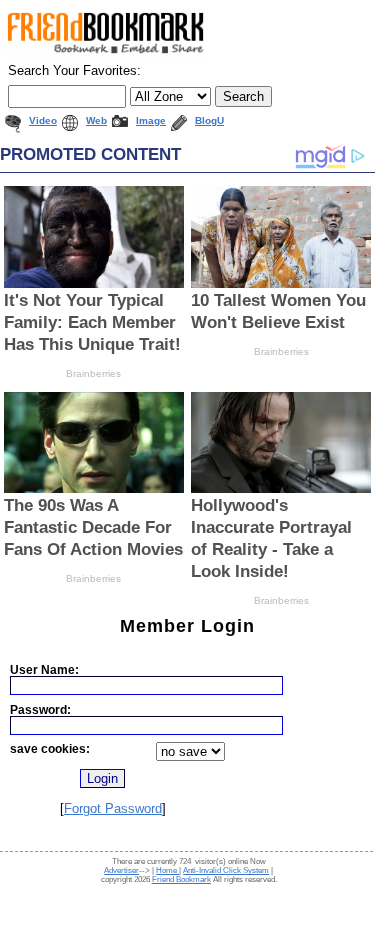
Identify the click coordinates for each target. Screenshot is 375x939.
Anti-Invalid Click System (226, 870)
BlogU (209, 120)
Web (96, 120)
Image (151, 120)
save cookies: (50, 748)
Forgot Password (113, 808)
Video (43, 120)
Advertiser (121, 870)
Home (167, 870)
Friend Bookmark (181, 879)
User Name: (44, 669)
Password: (40, 709)
